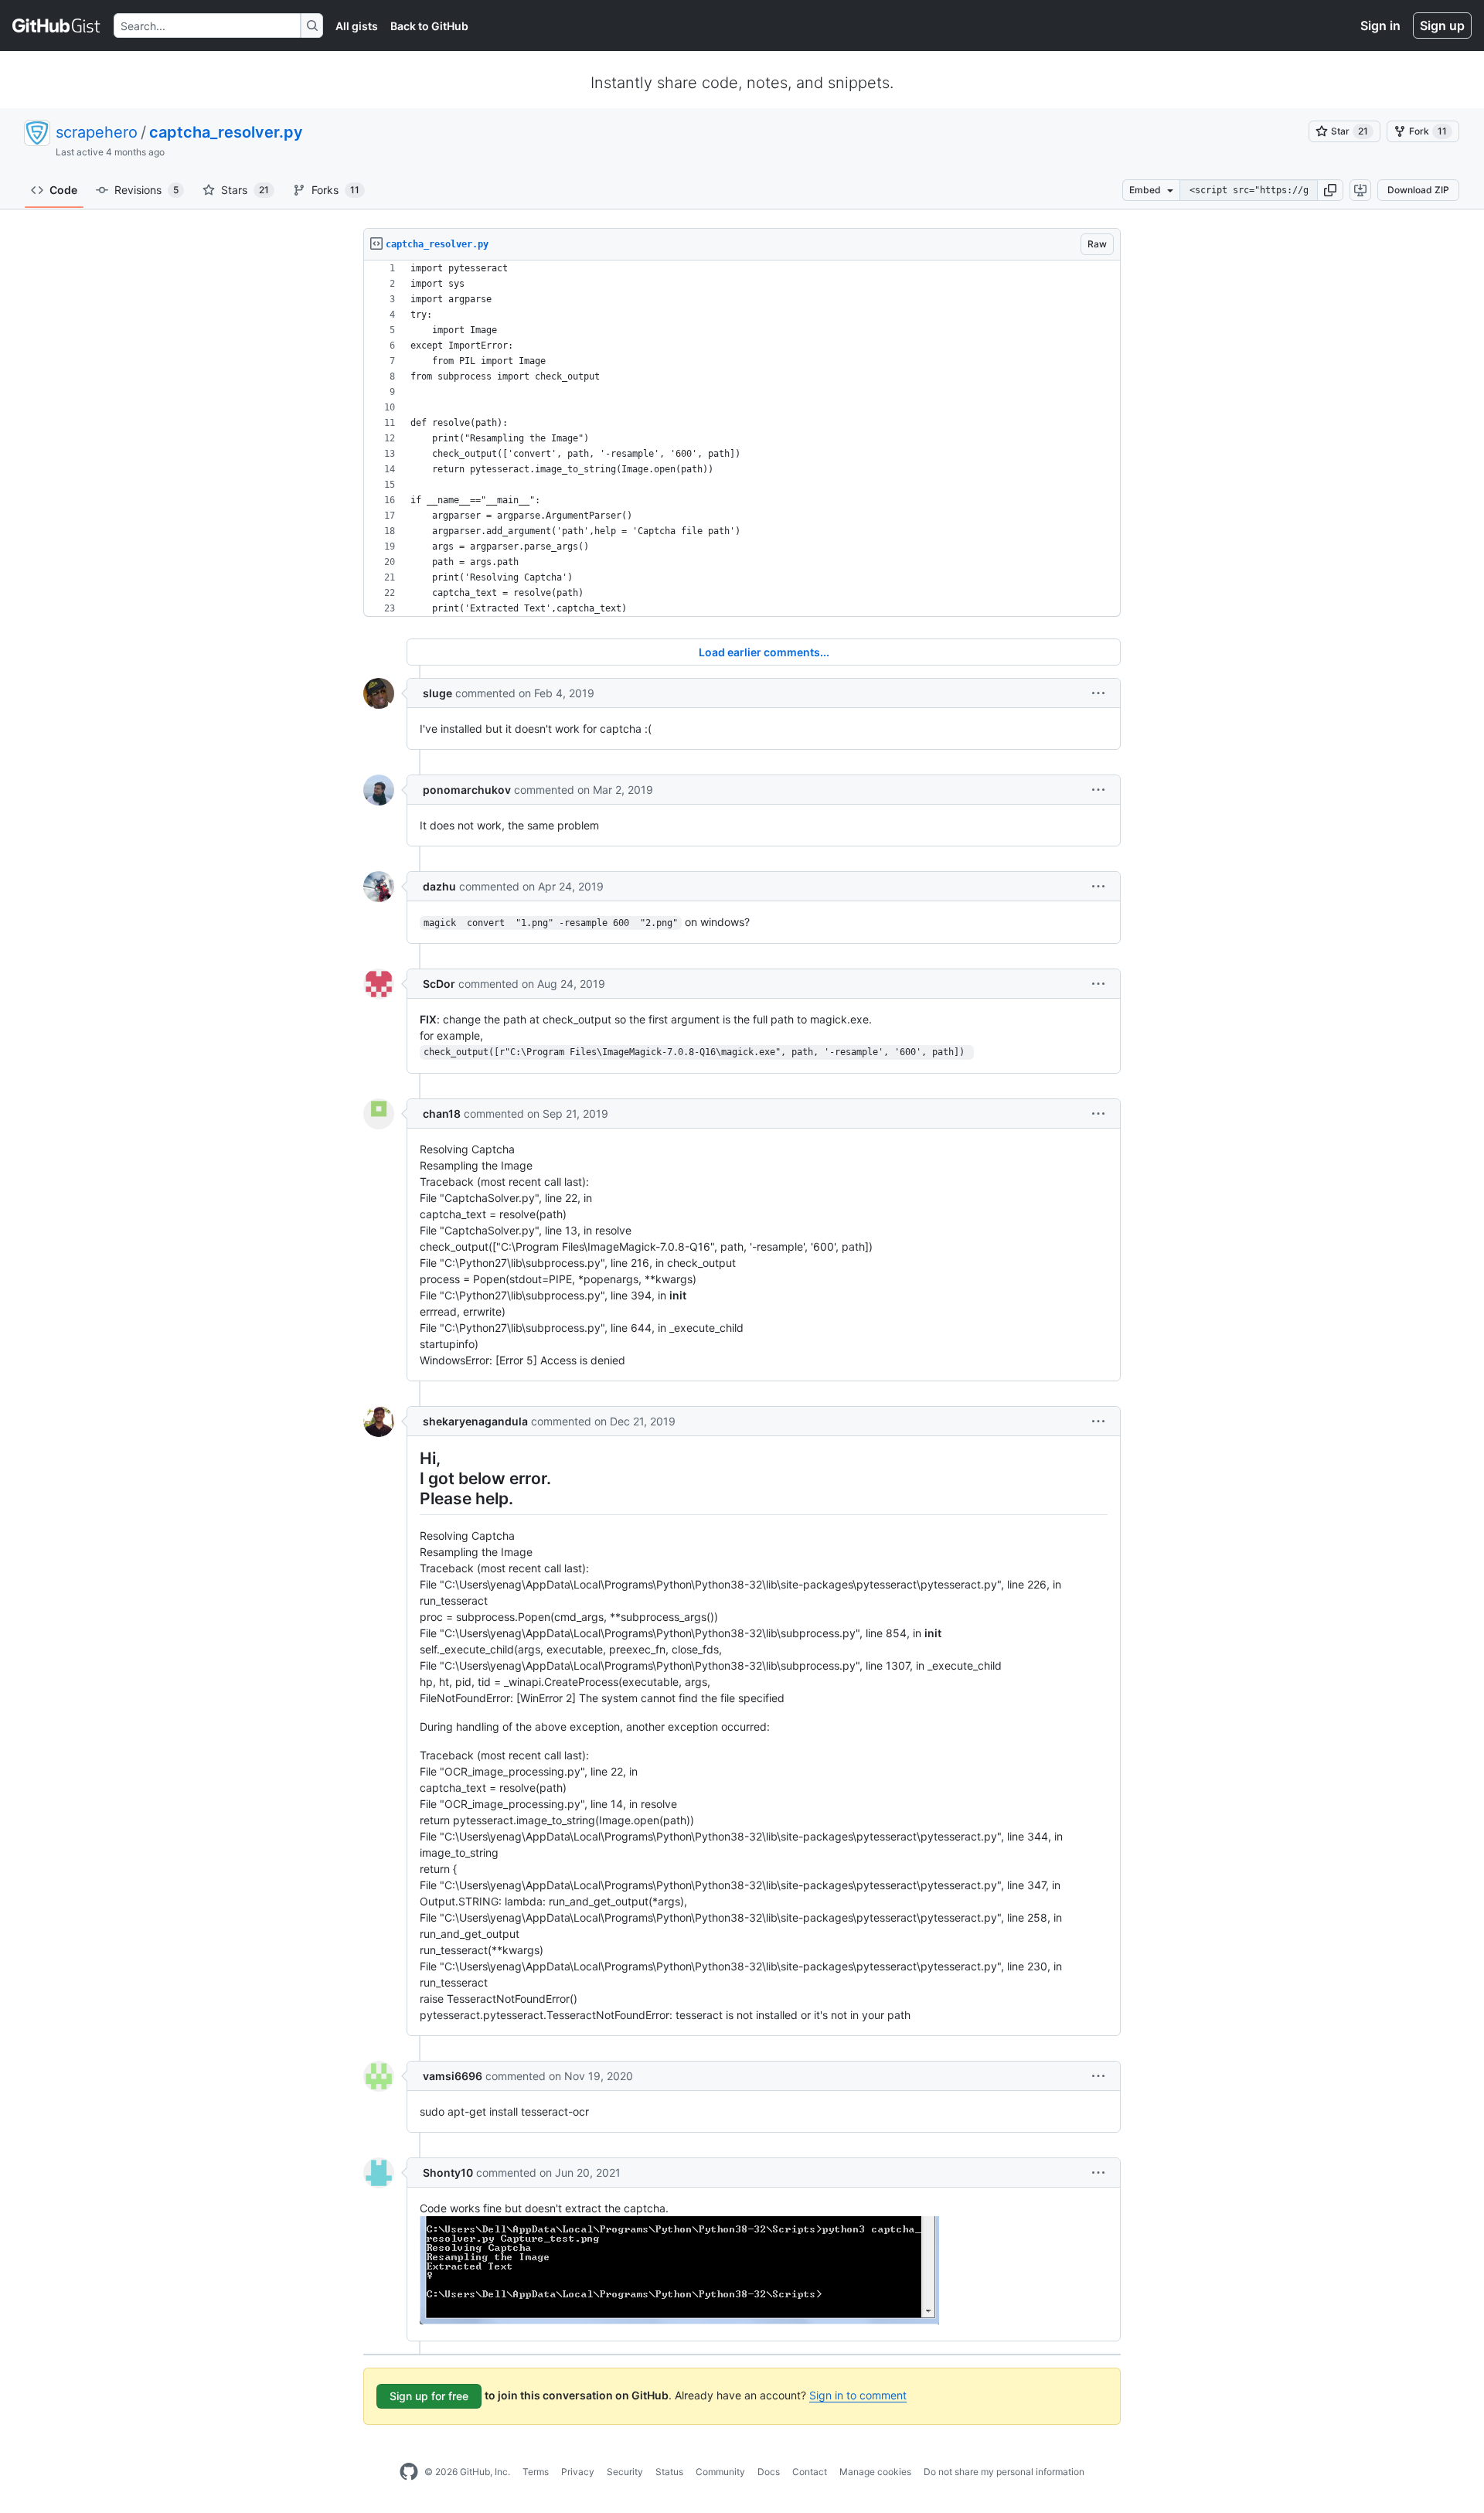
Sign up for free (429, 2396)
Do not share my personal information (1004, 2472)
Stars (245, 190)
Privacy (578, 2472)
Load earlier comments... (764, 652)
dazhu (439, 886)
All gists (357, 26)
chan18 (442, 1113)
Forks (335, 190)
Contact (810, 2472)
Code (63, 190)
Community (720, 2472)
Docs (769, 2472)
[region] (742, 439)
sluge (437, 693)
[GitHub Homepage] (409, 2472)
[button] (1330, 190)
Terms (536, 2472)
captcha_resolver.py (226, 132)
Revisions (146, 190)
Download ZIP (1418, 190)
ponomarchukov (467, 790)
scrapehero (97, 132)
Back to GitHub (429, 26)
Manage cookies (875, 2472)
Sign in (1380, 26)
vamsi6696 (453, 2076)
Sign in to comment (858, 2395)
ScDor (439, 984)
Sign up (1442, 26)
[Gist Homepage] (57, 26)
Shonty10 (448, 2172)
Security (625, 2472)
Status (669, 2472)
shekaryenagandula (475, 1421)
